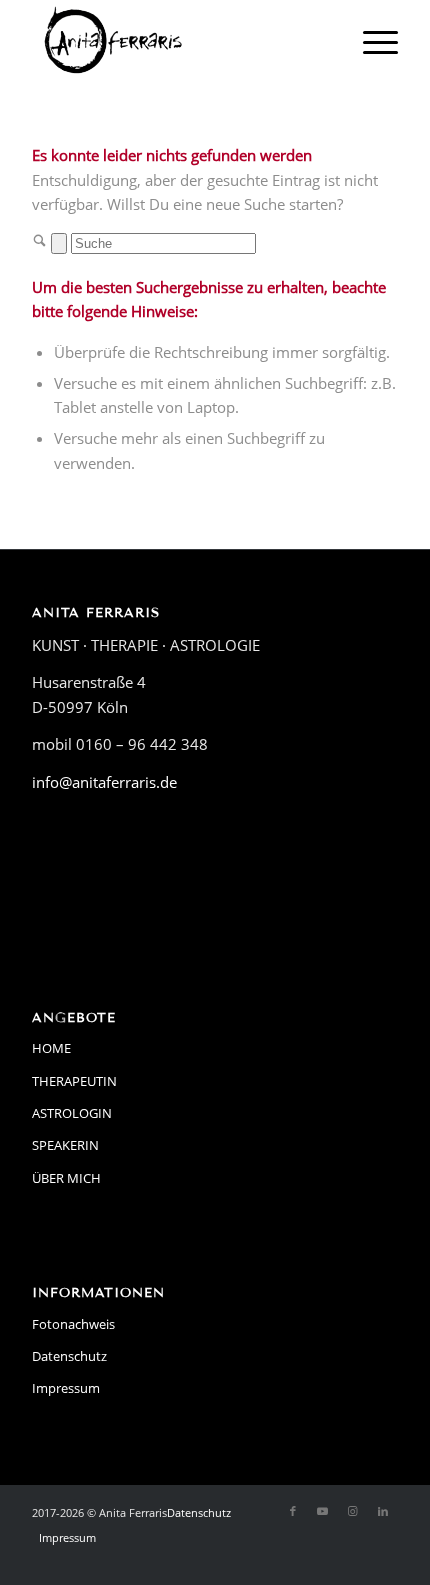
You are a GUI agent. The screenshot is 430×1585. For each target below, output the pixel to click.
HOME (51, 1048)
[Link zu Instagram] (353, 1511)
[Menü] (370, 40)
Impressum (66, 1388)
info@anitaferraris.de (104, 782)
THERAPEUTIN (74, 1081)
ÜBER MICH (66, 1178)
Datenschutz (69, 1356)
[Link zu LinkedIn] (383, 1511)
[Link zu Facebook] (293, 1511)
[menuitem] (370, 40)
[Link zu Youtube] (323, 1511)
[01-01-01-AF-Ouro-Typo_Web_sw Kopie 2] (178, 40)
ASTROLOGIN (72, 1113)
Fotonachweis (73, 1324)
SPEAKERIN (65, 1145)
